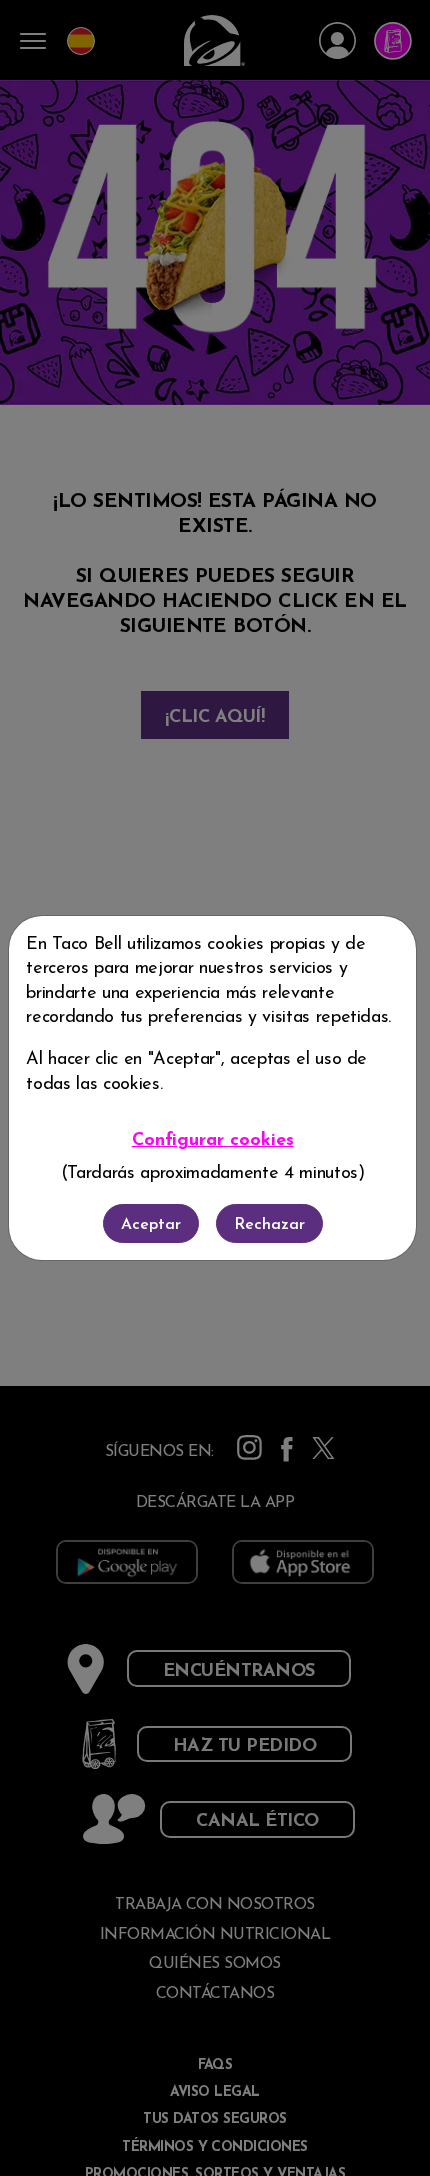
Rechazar (269, 1225)
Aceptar (151, 1225)
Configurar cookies (213, 1140)
